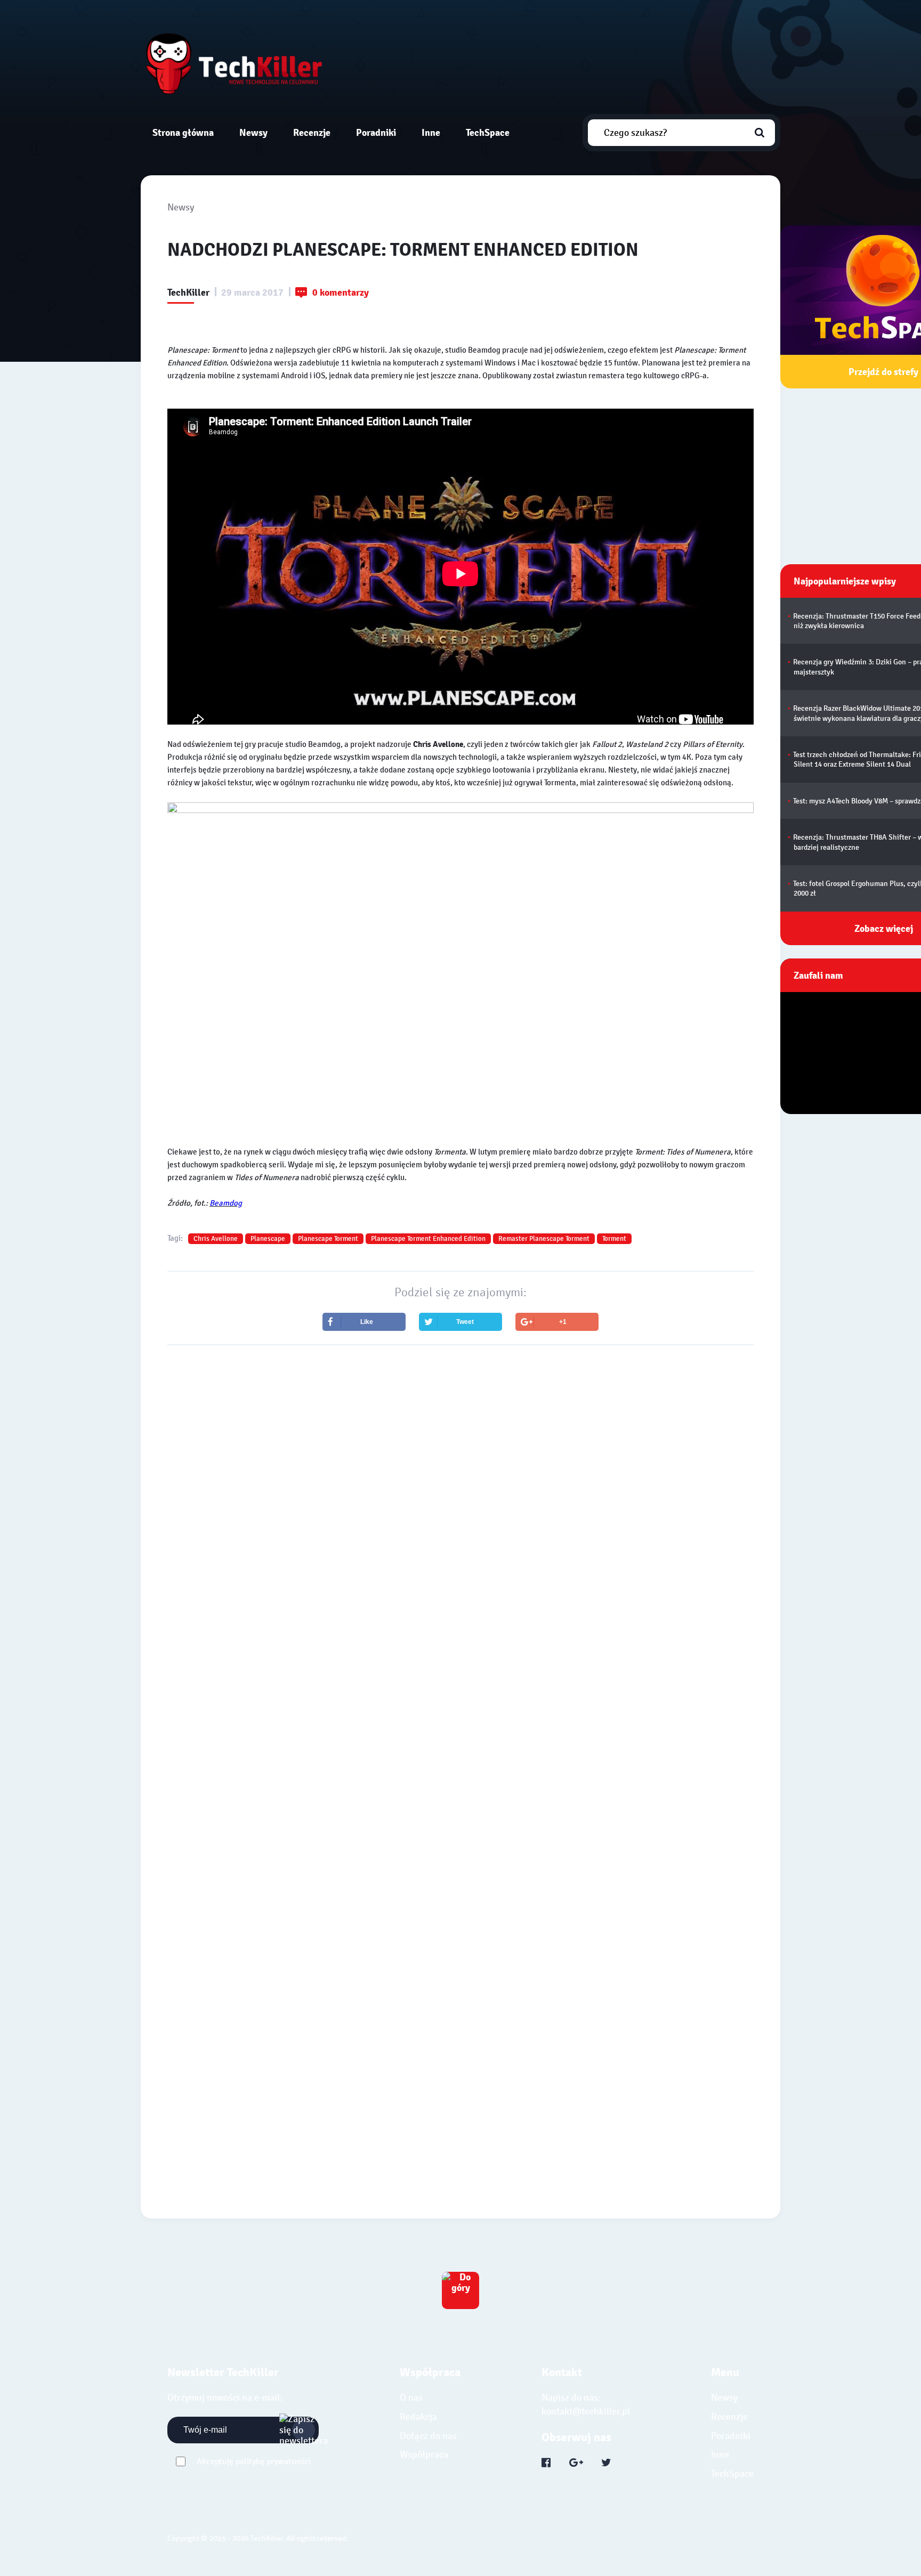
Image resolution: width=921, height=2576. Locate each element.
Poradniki (376, 132)
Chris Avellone (216, 1239)
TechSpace (488, 132)
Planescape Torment (328, 1239)
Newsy (253, 132)
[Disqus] (461, 1683)
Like (367, 1322)
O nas (411, 2398)
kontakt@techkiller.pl (586, 2412)
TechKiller (188, 293)
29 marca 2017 (252, 293)
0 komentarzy (341, 293)
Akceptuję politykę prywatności (254, 2461)
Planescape (268, 1239)
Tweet (465, 1322)
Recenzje (312, 132)
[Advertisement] (461, 1447)
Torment (614, 1239)
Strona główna (183, 132)
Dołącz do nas (428, 2436)
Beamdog (226, 1203)
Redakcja (418, 2417)
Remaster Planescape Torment (544, 1239)
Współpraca (424, 2455)
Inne (431, 132)
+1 (563, 1322)
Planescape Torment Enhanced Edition (428, 1239)
